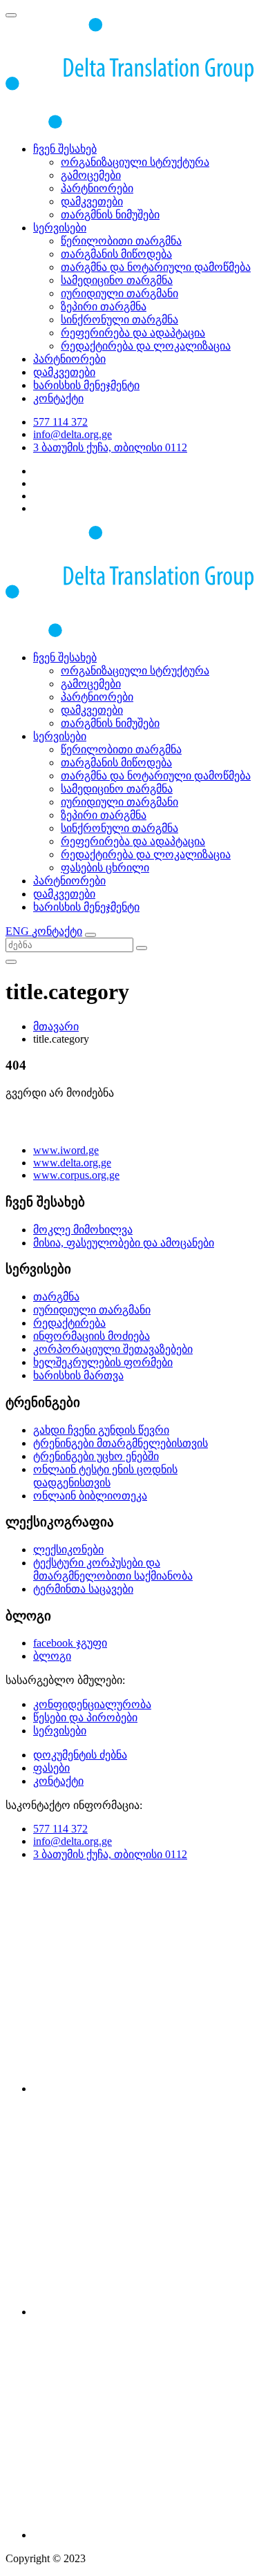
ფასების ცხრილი (105, 868)
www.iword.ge (66, 1150)
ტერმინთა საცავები (83, 1589)
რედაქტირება (69, 1323)
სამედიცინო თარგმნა (117, 280)
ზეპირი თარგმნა (104, 306)
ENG (19, 931)
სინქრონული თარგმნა (119, 320)
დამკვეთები (92, 201)
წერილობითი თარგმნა (121, 241)
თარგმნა (56, 1297)
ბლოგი (52, 1656)
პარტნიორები (97, 188)
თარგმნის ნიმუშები (110, 215)
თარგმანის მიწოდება (116, 254)
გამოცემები (91, 175)
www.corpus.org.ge (76, 1175)
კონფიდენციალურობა (92, 1704)
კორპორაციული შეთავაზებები (113, 1349)
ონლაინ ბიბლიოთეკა (90, 1496)
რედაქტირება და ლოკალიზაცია (146, 346)
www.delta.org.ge (72, 1163)
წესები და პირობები (85, 1717)
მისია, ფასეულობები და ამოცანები (124, 1243)
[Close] (11, 962)
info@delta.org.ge (73, 434)
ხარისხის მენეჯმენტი (86, 385)
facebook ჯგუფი (70, 1643)
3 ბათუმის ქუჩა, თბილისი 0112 (110, 447)
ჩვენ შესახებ (65, 149)
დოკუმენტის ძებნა (80, 1755)
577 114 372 (60, 422)
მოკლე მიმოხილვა (83, 1230)
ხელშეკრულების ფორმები (103, 1362)
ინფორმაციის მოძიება (92, 1336)
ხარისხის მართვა (78, 1375)
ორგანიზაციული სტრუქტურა (135, 162)
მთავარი (56, 1026)
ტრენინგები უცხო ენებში (96, 1456)
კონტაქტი (58, 398)
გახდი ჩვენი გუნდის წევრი (101, 1430)
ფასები (51, 1768)
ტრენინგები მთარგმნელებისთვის (121, 1443)
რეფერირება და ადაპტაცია (133, 333)
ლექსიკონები (68, 1550)
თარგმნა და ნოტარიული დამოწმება (156, 267)
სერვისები (60, 228)
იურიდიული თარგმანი (119, 293)
